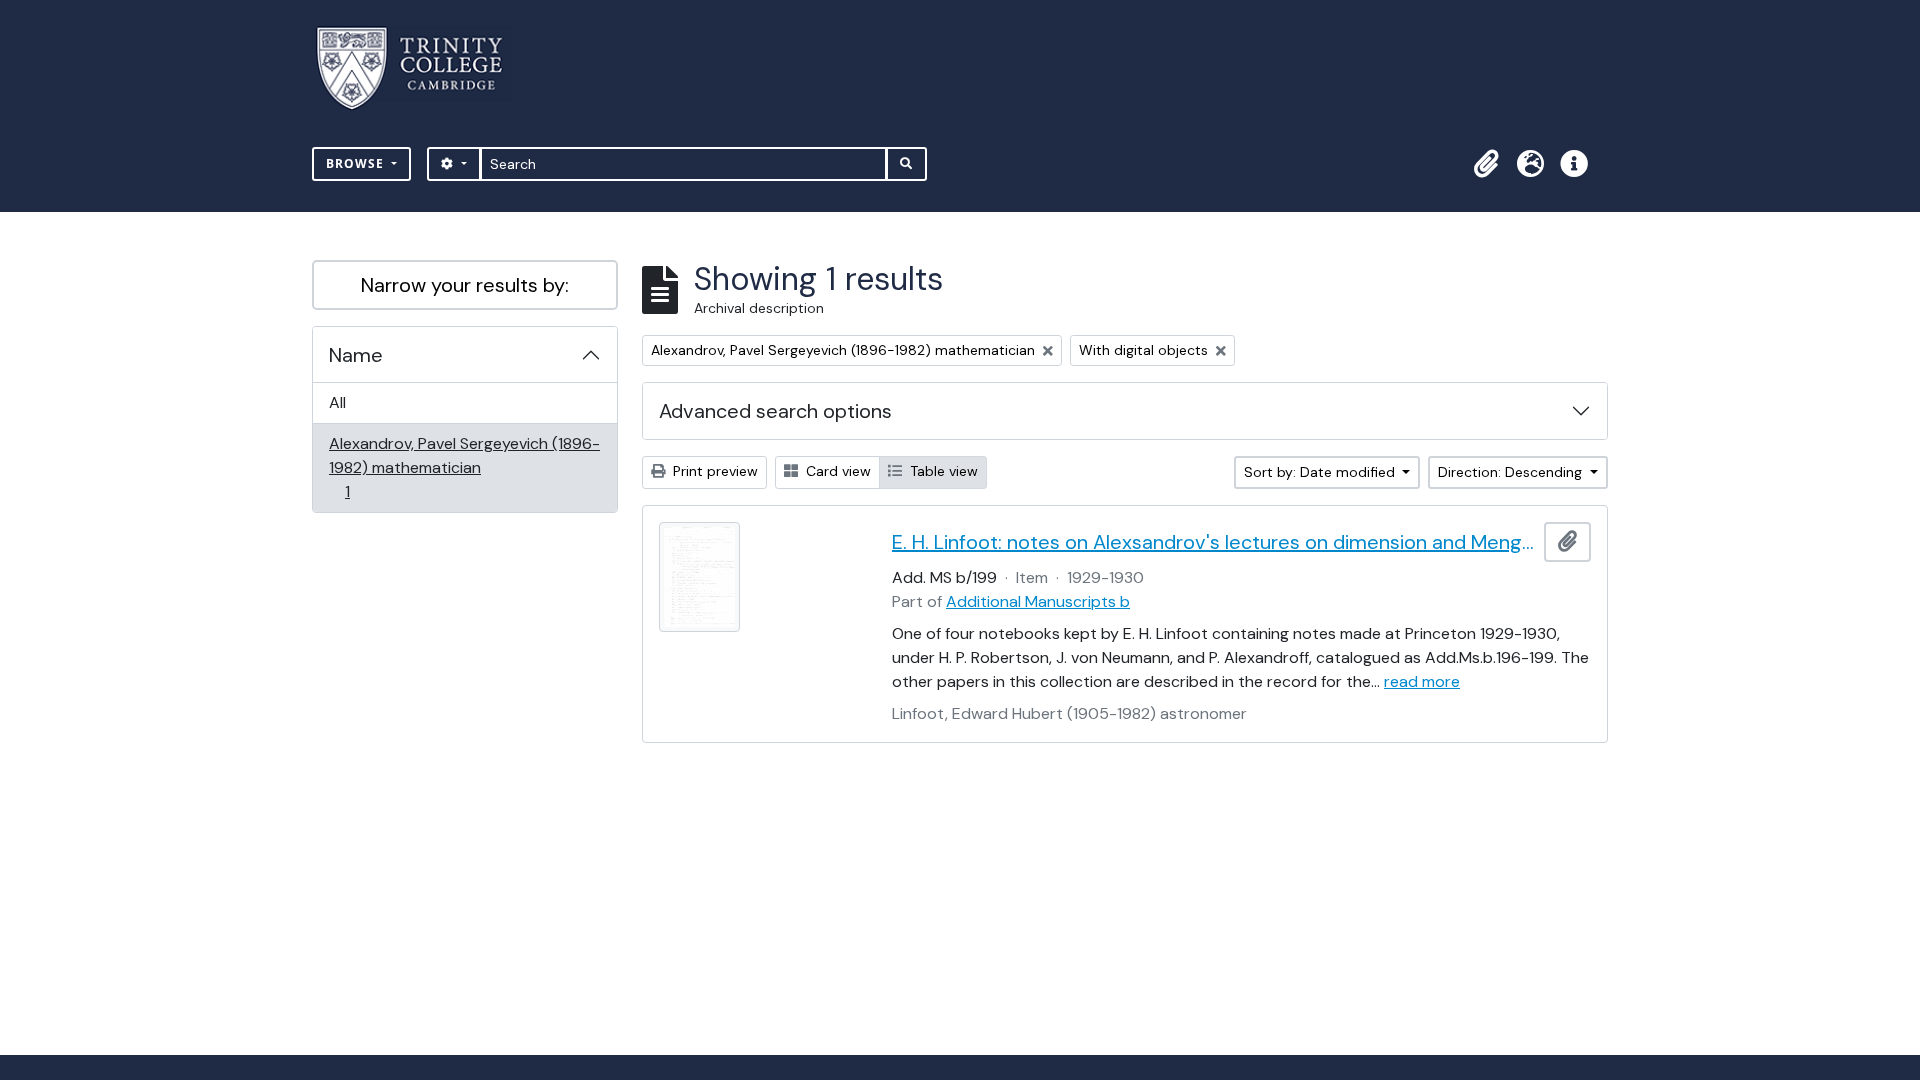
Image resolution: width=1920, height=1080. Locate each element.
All (337, 402)
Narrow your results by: (465, 285)
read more (1422, 681)
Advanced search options (775, 411)
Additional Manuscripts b (1038, 601)
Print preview (713, 471)
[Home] (421, 68)
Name (356, 355)
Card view (836, 471)
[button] (1486, 164)
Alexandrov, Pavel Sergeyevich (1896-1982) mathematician (464, 467)
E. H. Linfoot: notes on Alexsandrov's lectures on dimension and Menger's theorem (1214, 542)
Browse (357, 163)
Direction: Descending (1512, 472)
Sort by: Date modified (1321, 472)
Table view (942, 471)
